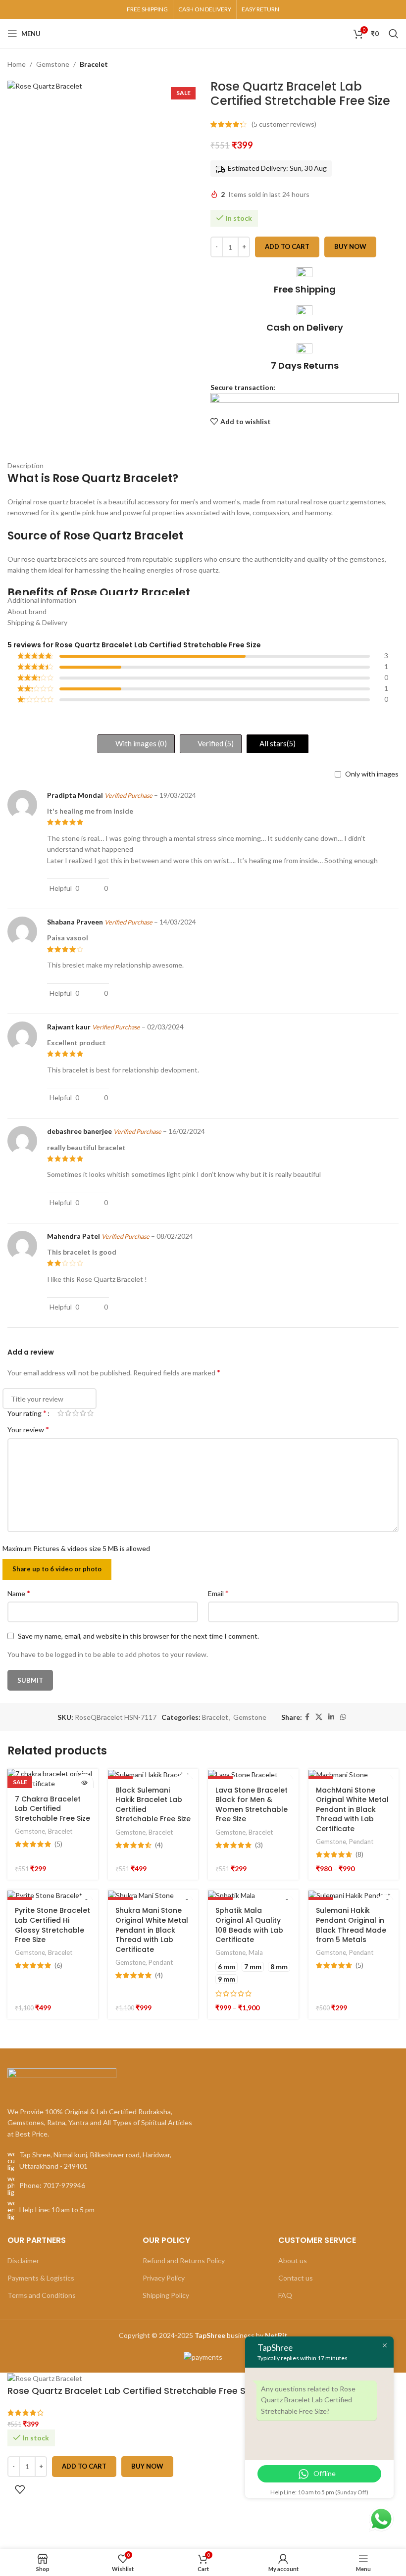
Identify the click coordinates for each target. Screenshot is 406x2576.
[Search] (394, 34)
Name (19, 1593)
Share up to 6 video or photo (57, 1569)
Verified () (215, 743)
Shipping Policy (166, 2295)
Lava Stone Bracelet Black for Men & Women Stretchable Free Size (252, 1805)
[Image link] (62, 2081)
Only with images (372, 774)
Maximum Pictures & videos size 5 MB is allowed (76, 1548)
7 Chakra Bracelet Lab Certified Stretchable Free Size (52, 1809)
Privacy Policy (164, 2278)
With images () (140, 743)
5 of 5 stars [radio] (90, 1413)
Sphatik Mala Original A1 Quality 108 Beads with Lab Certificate (249, 1925)
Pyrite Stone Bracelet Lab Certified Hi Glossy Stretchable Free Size (52, 1925)
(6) (58, 1965)
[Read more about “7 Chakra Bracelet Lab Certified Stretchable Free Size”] (84, 1782)
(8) (359, 1854)
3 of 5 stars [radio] (76, 1413)
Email (218, 1593)
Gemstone (53, 64)
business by (241, 2335)
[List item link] (101, 2186)
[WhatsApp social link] (343, 1717)
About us (293, 2260)
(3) (259, 1845)
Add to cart (287, 246)
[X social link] (319, 1717)
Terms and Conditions (42, 2295)
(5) (58, 1844)
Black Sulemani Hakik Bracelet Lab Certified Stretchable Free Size (153, 1805)
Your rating (27, 1413)
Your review (28, 1429)
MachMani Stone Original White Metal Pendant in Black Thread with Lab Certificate (352, 1809)
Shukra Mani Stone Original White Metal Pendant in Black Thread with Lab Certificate (152, 1930)
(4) (159, 1845)
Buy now (350, 246)
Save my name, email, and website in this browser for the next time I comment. (138, 1636)
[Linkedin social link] (331, 1717)
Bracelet (94, 64)
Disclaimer (23, 2260)
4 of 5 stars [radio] (83, 1413)
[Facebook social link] (307, 1717)
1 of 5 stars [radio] (61, 1413)
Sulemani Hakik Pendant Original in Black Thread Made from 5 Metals (351, 1925)
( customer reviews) (284, 124)
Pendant (361, 1842)
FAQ (285, 2295)
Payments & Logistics (41, 2278)
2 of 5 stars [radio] (68, 1413)
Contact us (296, 2278)
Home (17, 64)
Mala (256, 1952)
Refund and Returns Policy (184, 2260)
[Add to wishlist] (20, 2489)
